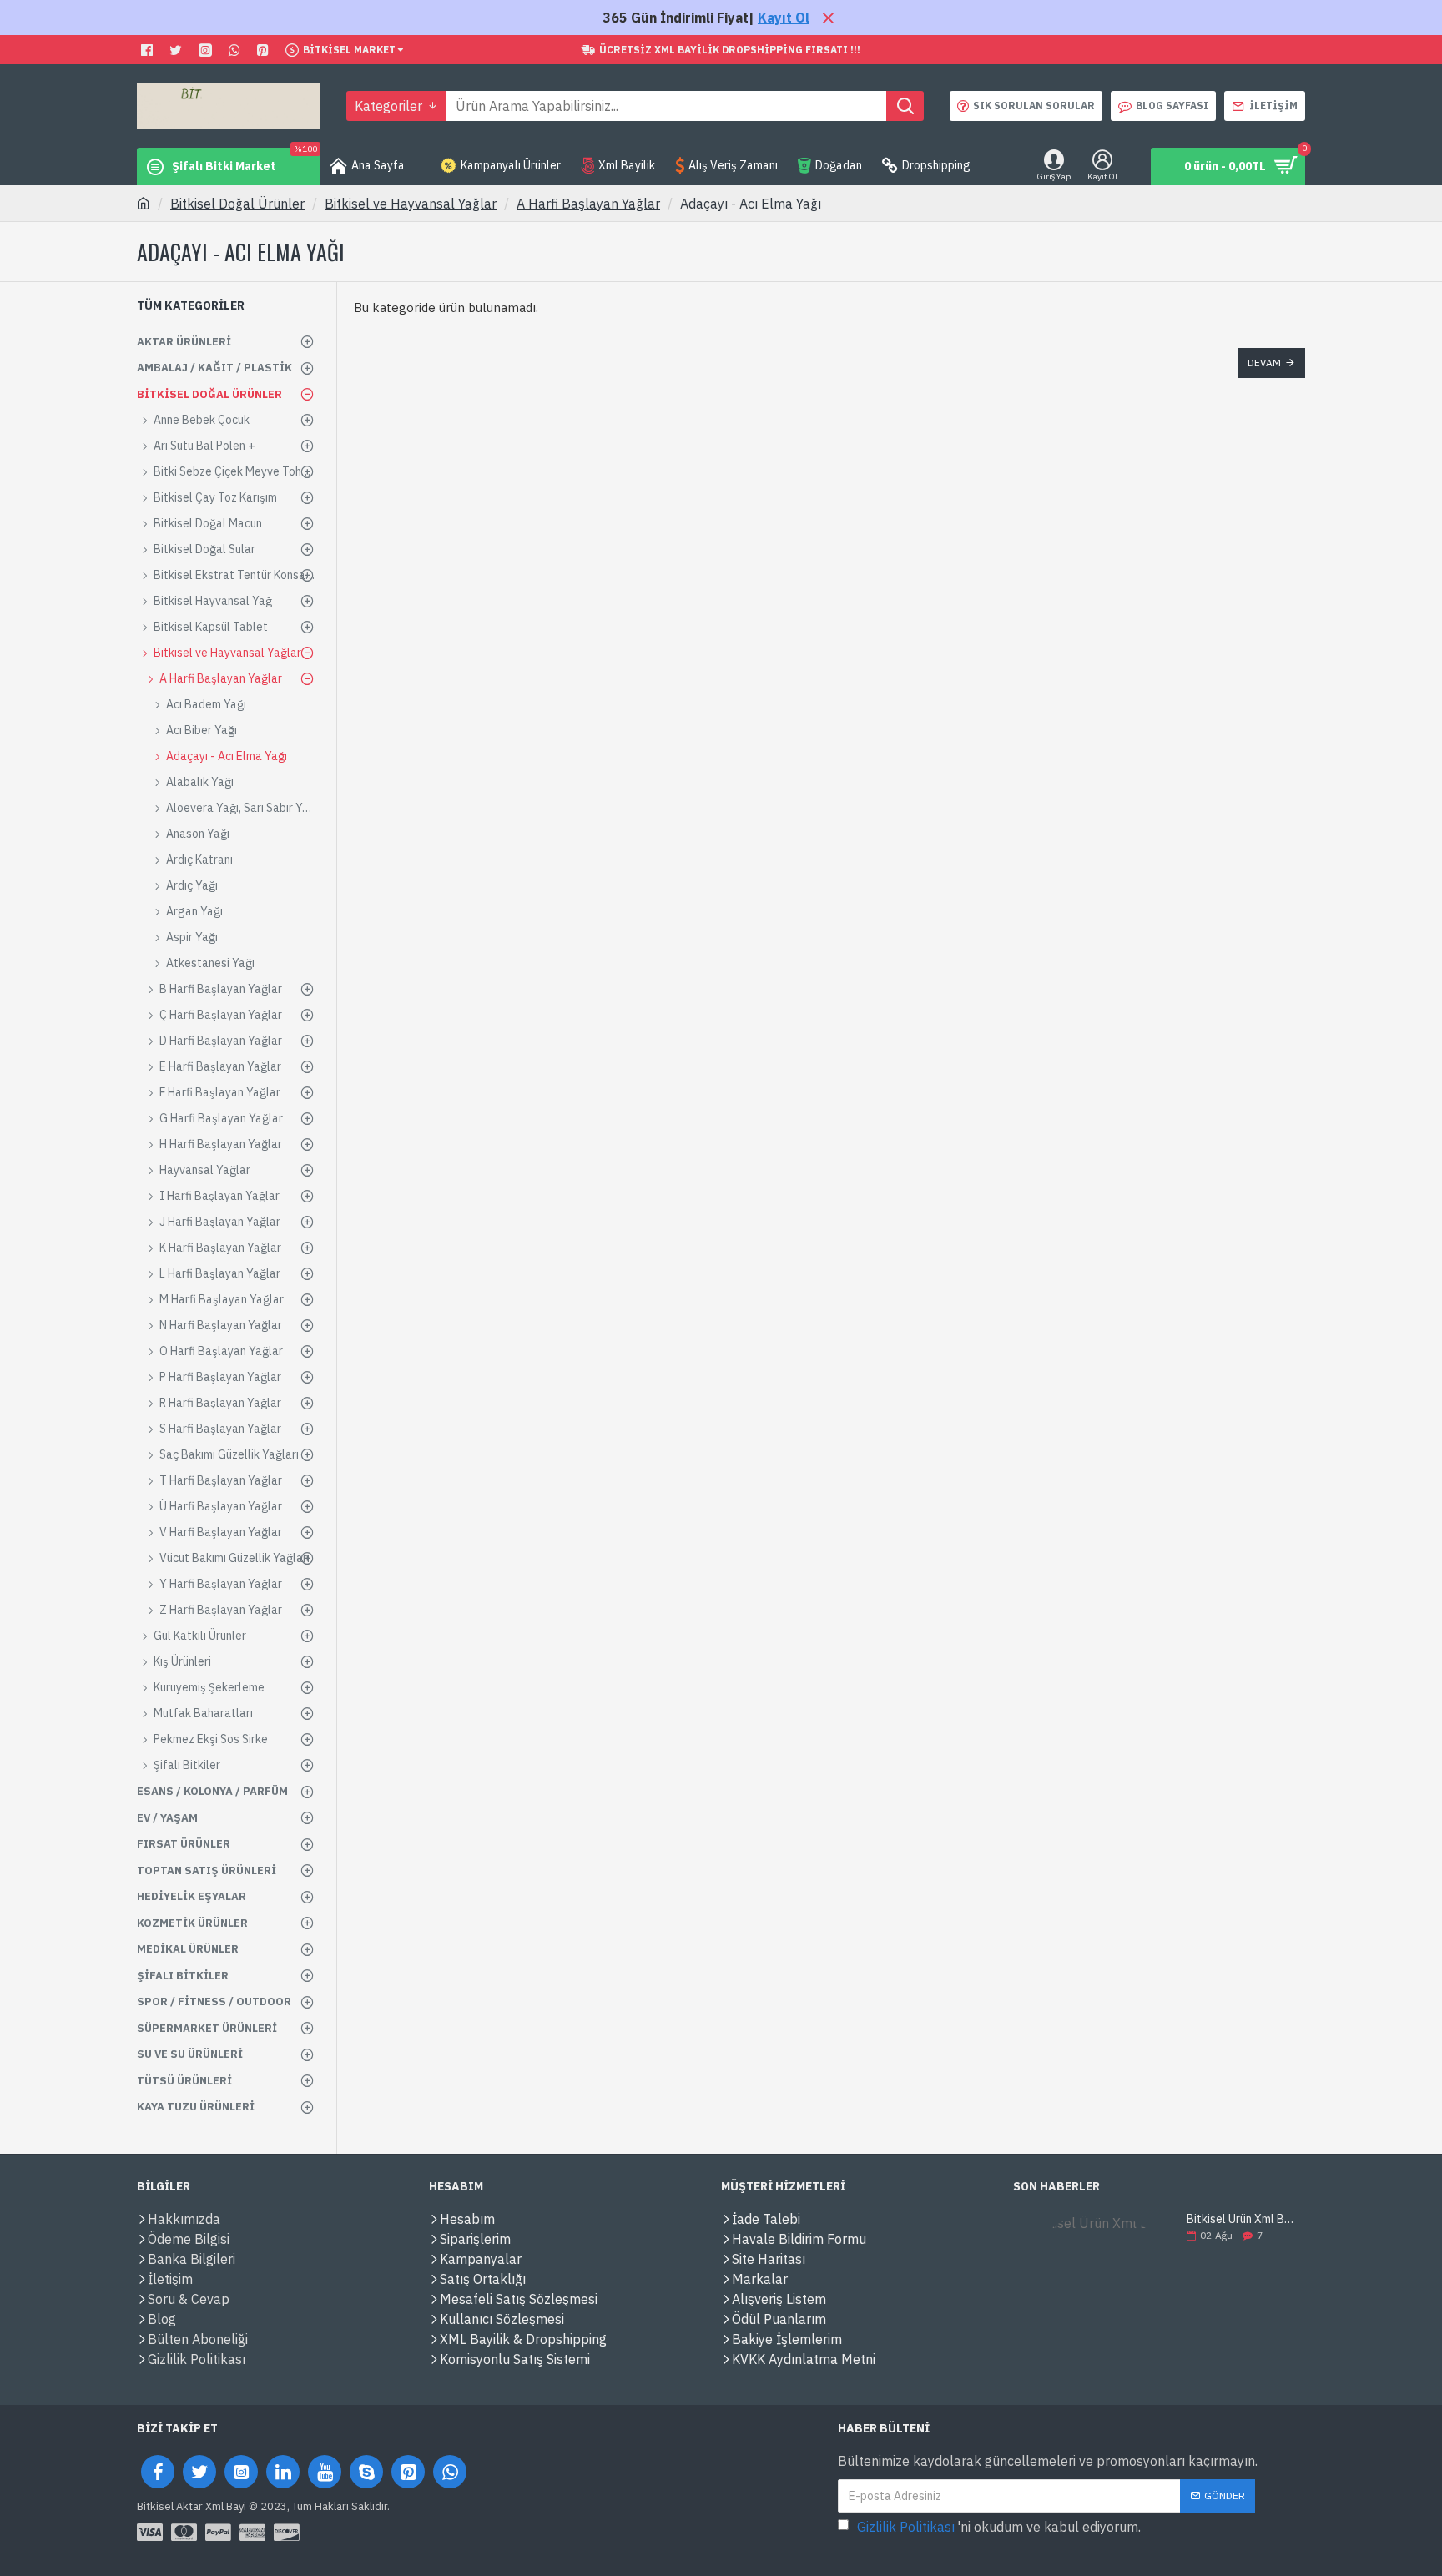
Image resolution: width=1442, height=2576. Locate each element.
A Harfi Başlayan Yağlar (588, 204)
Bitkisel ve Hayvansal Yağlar (411, 204)
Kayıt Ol (784, 18)
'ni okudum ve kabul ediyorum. (999, 2527)
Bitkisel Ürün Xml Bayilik (1240, 2219)
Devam (1264, 363)
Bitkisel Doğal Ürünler (237, 204)
